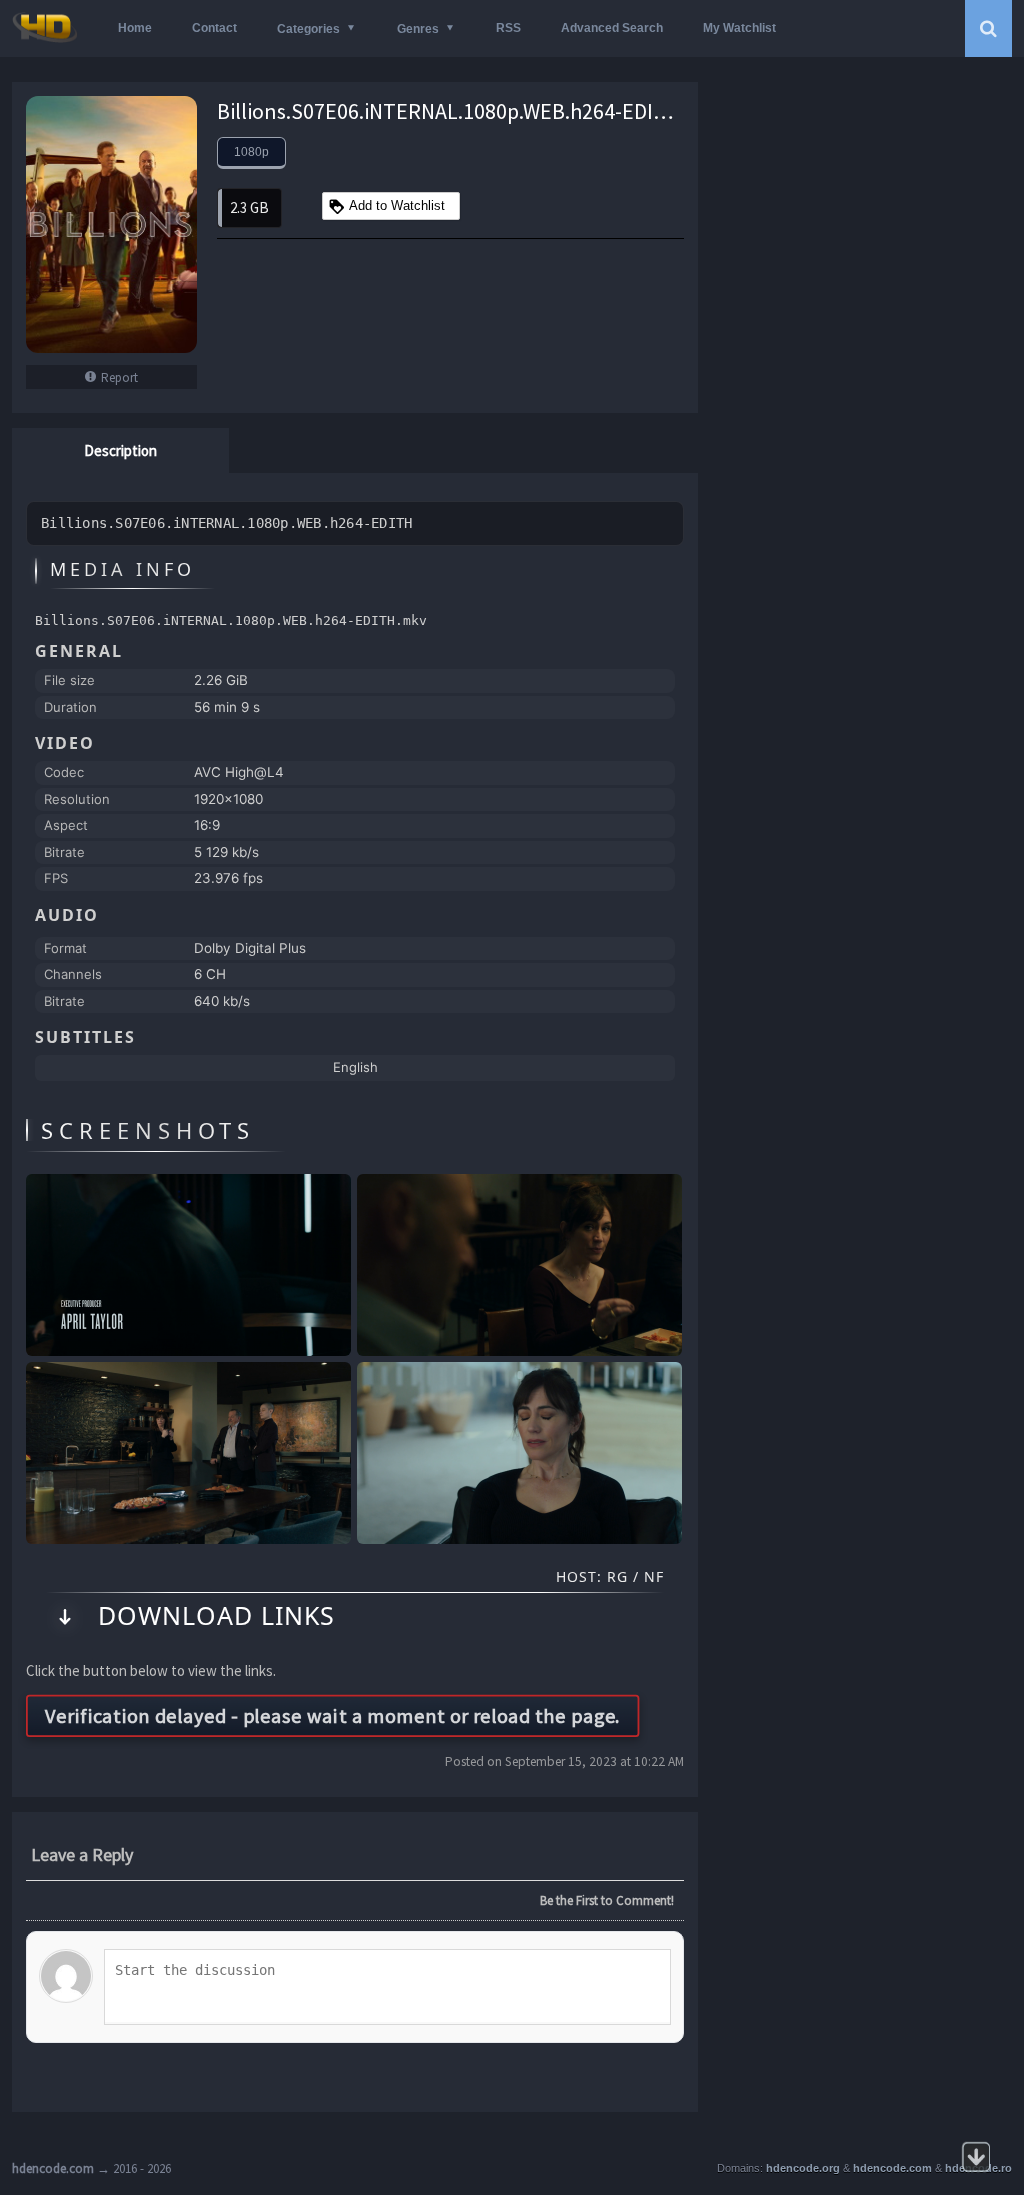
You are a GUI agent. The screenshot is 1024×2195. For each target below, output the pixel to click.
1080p (251, 152)
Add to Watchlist (397, 205)
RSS (508, 28)
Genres (418, 29)
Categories (308, 29)
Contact (214, 28)
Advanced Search (612, 28)
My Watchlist (739, 28)
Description (120, 450)
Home (135, 28)
